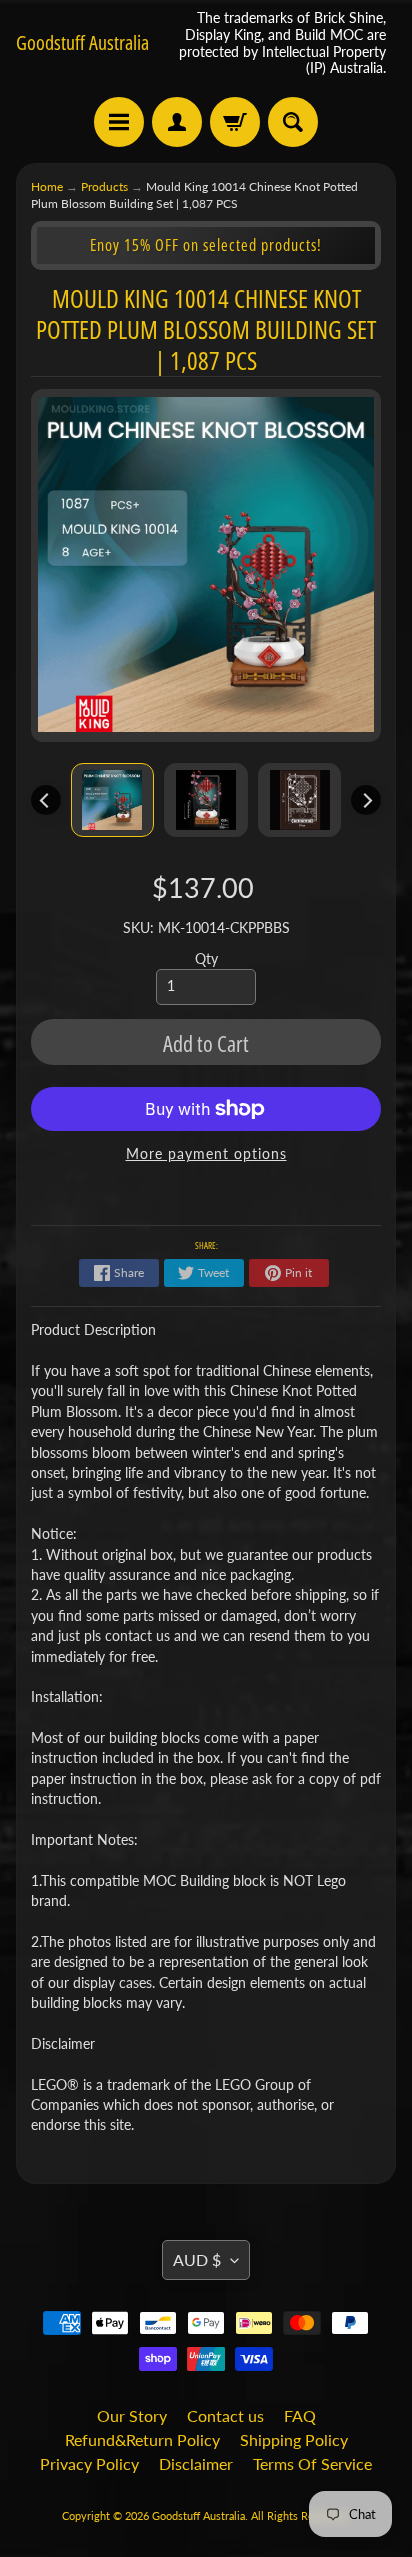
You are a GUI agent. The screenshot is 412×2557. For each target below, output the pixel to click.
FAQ (300, 2415)
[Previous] (46, 800)
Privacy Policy (89, 2463)
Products (104, 186)
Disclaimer (196, 2463)
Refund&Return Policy (142, 2439)
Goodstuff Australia (82, 43)
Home (47, 186)
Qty (206, 959)
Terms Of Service (312, 2463)
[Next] (366, 800)
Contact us (225, 2415)
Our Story (132, 2415)
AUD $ (197, 2259)
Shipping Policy (294, 2439)
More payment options (206, 1154)
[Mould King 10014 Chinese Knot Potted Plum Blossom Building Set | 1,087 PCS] (113, 800)
